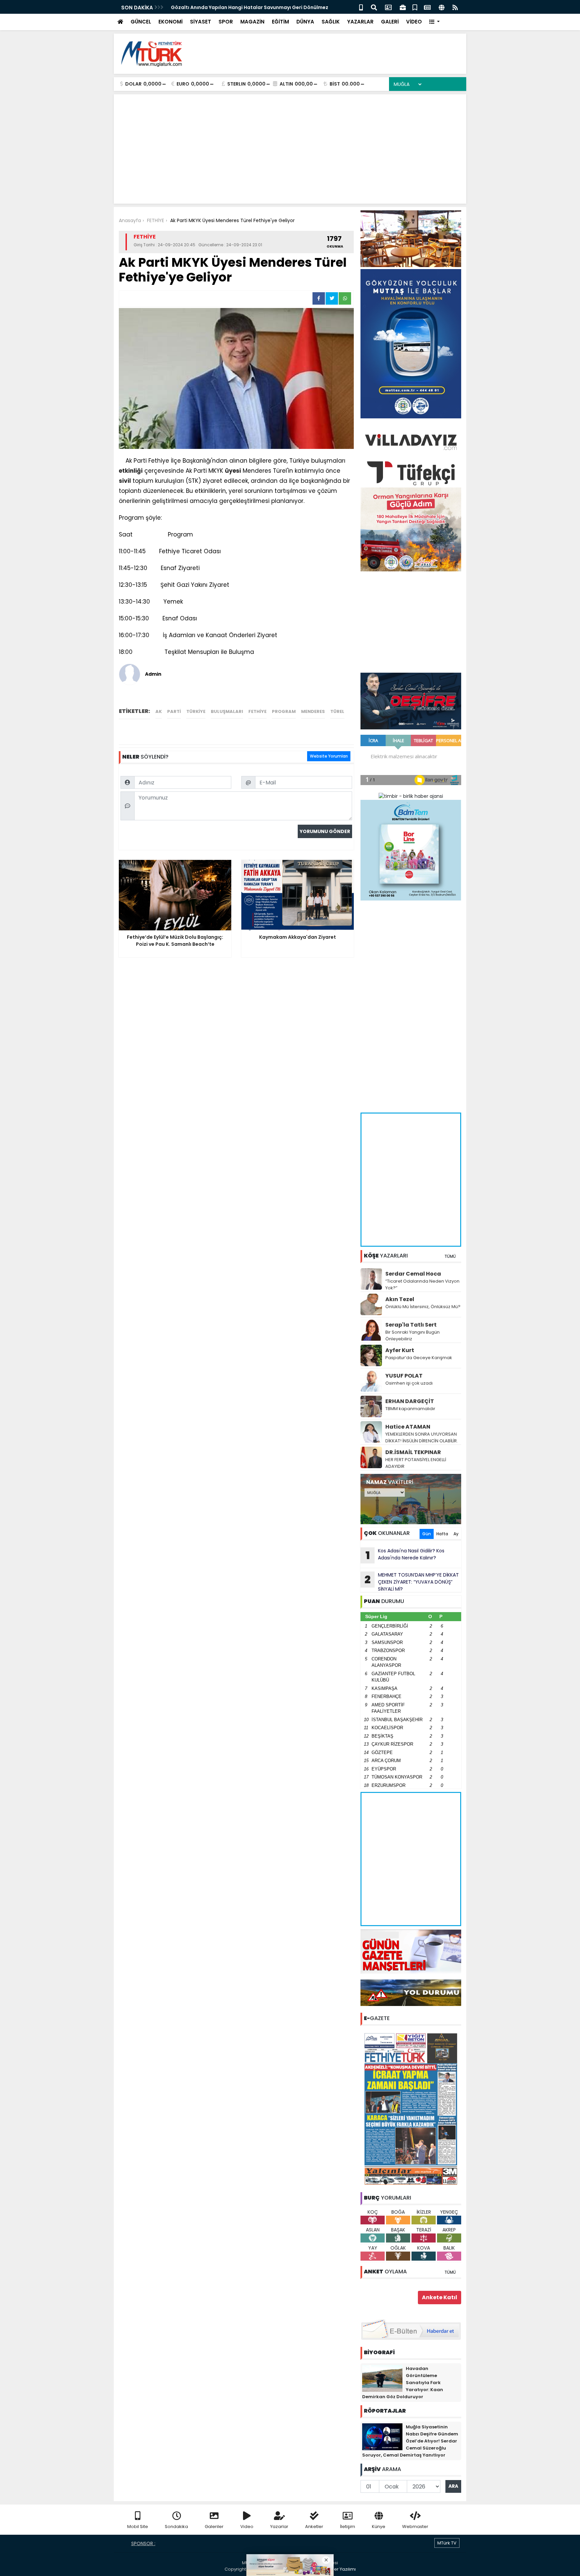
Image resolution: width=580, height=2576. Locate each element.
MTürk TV (447, 2543)
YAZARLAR (360, 22)
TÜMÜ (450, 1256)
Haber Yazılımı (340, 2569)
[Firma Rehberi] (403, 7)
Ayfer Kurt (400, 1350)
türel (337, 711)
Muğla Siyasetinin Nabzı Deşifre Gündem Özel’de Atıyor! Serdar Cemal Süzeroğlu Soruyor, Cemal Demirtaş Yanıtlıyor (410, 2441)
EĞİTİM (280, 22)
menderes (313, 711)
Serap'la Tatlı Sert (411, 1325)
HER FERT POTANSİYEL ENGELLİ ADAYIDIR (416, 1463)
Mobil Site (138, 2527)
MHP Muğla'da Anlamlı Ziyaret (207, 7)
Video (247, 2527)
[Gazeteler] (427, 7)
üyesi (233, 471)
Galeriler (214, 2527)
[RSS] (455, 7)
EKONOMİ (171, 22)
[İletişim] (388, 7)
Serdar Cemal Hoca (413, 1274)
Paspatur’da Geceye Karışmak (419, 1358)
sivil (125, 481)
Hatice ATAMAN (408, 1427)
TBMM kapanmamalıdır (410, 1409)
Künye (379, 2527)
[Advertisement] (339, 54)
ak (159, 711)
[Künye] (442, 7)
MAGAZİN (252, 22)
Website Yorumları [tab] (329, 756)
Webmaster (415, 2527)
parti (174, 711)
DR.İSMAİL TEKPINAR (413, 1452)
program (284, 711)
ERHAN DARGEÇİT (410, 1401)
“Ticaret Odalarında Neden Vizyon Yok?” (422, 1284)
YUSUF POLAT (404, 1376)
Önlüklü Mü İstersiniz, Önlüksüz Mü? (423, 1307)
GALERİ (390, 22)
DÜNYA (305, 22)
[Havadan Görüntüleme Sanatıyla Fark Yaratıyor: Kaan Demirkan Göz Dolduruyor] (382, 2378)
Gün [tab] (427, 1534)
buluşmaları (227, 711)
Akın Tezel (400, 1299)
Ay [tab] (456, 1534)
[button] (434, 22)
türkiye (196, 711)
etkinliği (131, 471)
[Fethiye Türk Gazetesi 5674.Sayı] (411, 2109)
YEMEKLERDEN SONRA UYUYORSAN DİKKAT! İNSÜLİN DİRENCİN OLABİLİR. (422, 1437)
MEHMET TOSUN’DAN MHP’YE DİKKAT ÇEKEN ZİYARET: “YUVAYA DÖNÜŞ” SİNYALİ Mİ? (412, 1582)
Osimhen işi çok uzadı (409, 1383)
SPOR (226, 22)
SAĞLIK (331, 22)
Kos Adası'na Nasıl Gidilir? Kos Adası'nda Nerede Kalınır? (405, 1555)
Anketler (314, 2527)
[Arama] (374, 7)
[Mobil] (361, 7)
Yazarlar (279, 2527)
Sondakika (176, 2527)
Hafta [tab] (442, 1534)
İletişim (348, 2527)
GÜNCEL (141, 22)
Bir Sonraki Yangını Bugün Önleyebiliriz (413, 1335)
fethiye (257, 711)
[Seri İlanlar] (415, 7)
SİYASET (201, 22)
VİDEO (414, 22)
